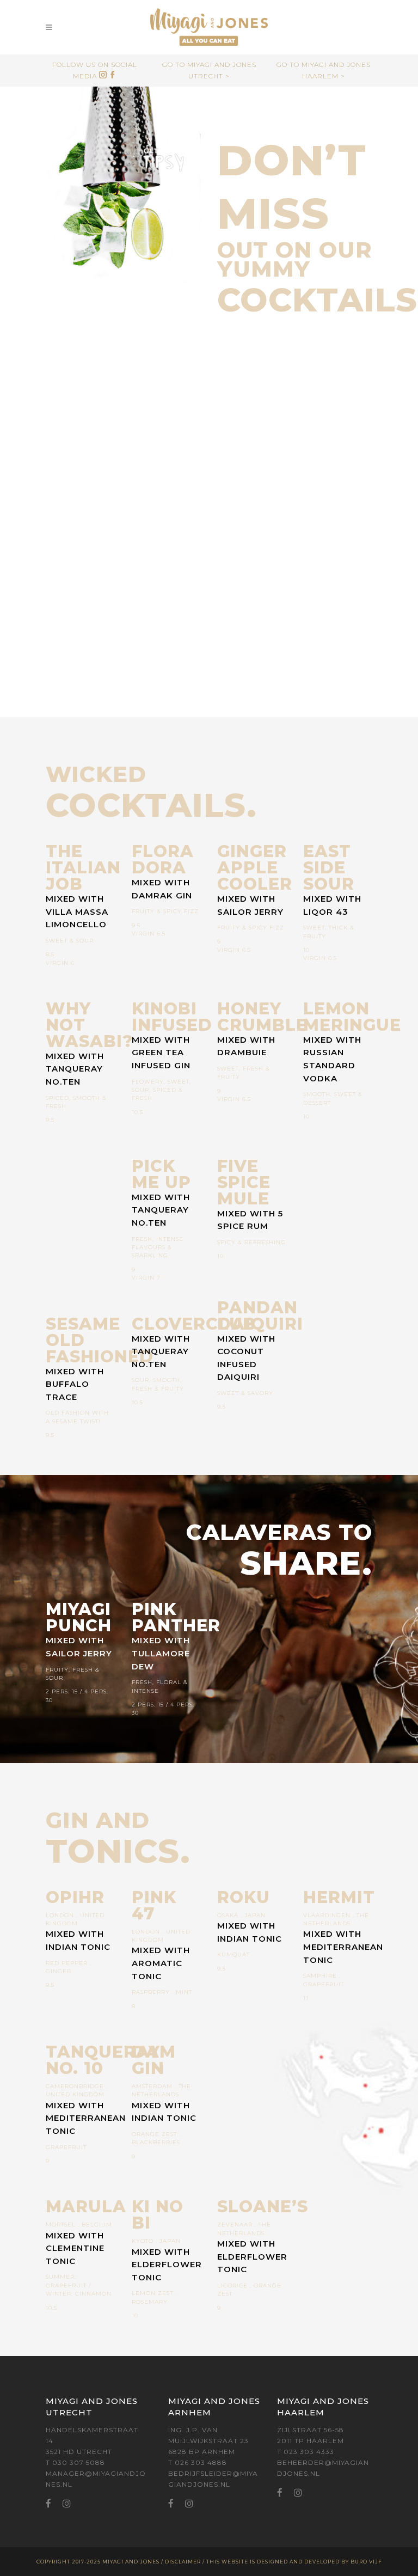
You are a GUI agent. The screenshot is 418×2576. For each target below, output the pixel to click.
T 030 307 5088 (75, 2462)
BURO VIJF (366, 2562)
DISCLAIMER (183, 2562)
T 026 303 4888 (198, 2462)
